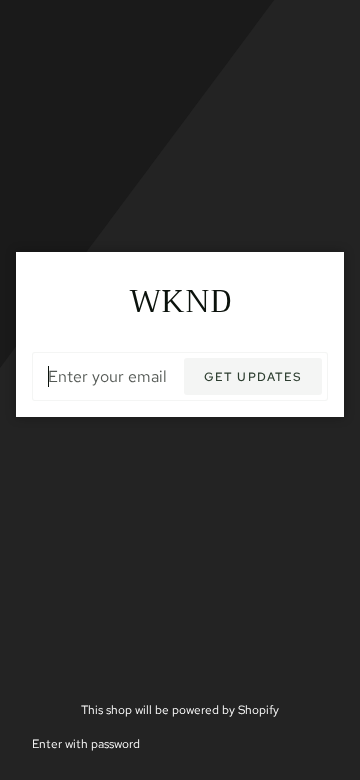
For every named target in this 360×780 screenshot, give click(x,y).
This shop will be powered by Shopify (180, 709)
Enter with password (86, 743)
